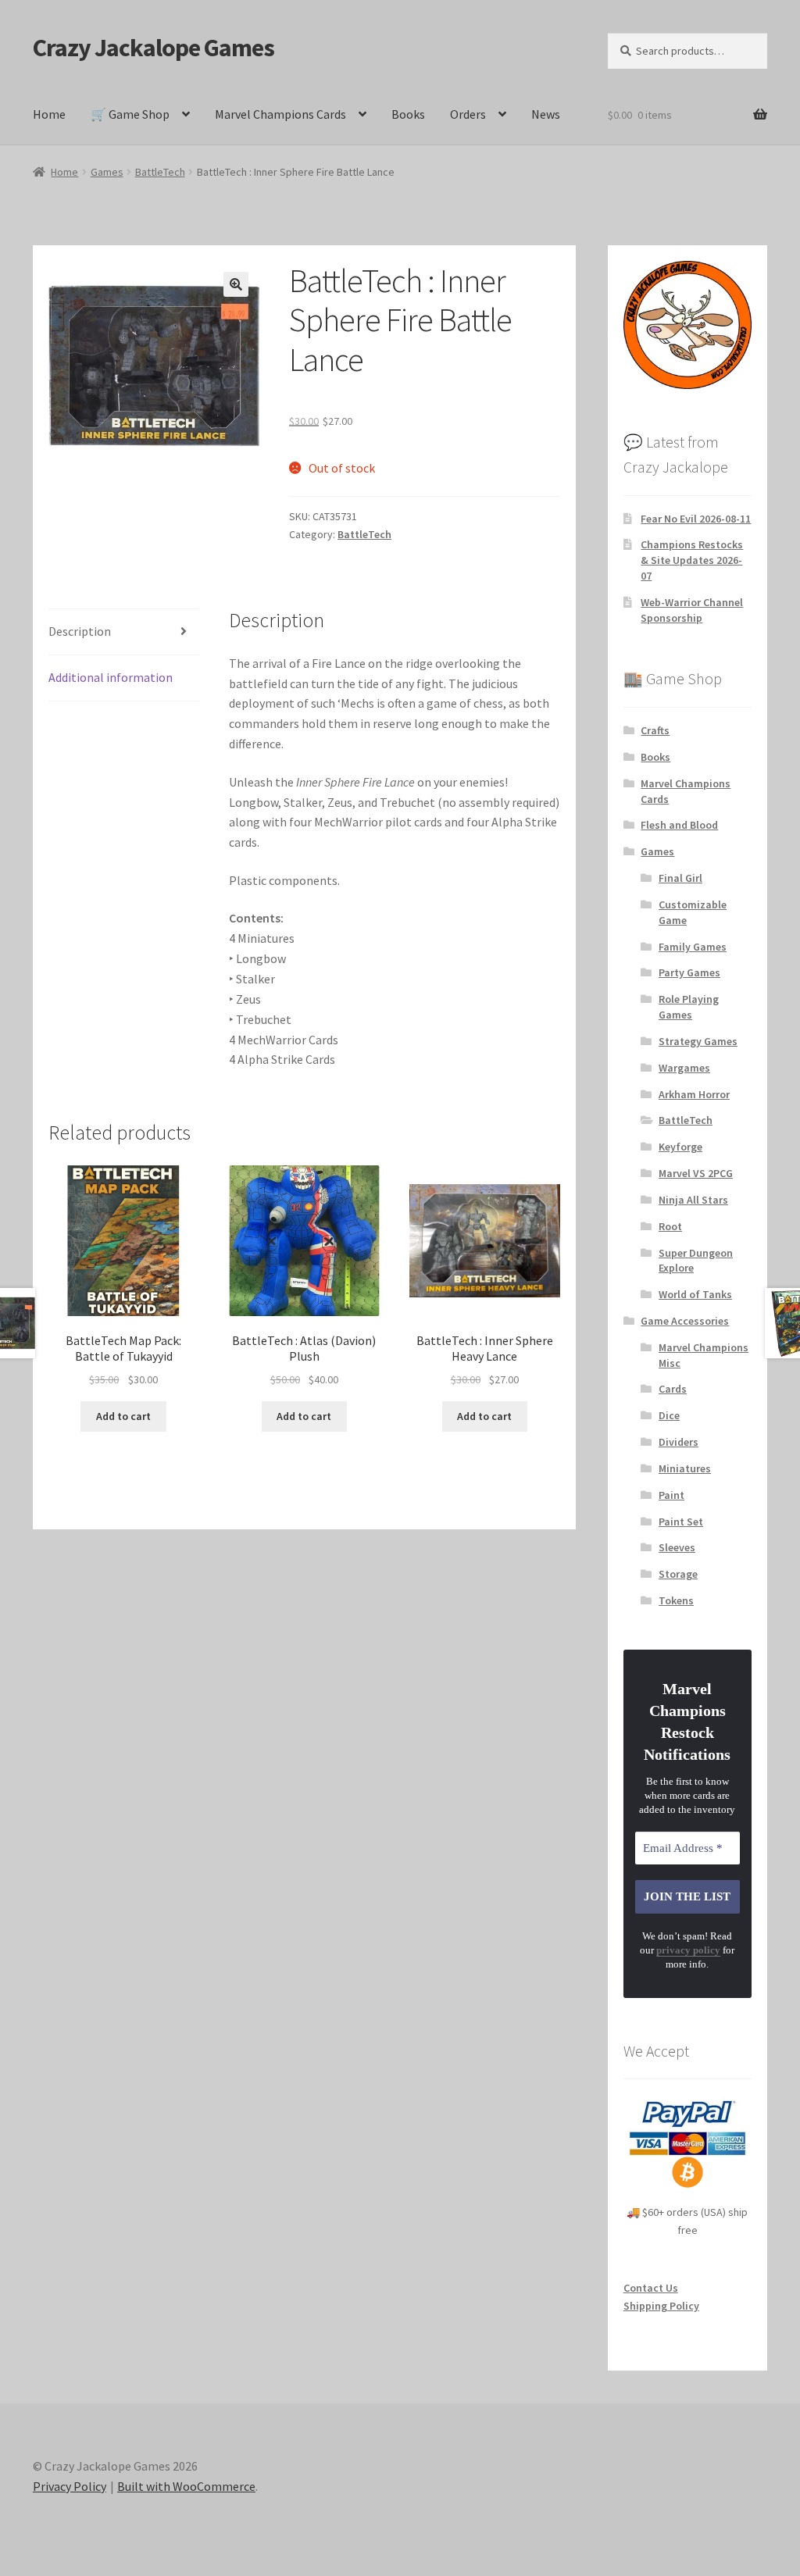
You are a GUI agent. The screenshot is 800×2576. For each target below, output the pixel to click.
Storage (678, 1574)
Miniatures (685, 1468)
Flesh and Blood (679, 825)
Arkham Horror (694, 1094)
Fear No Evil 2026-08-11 (696, 519)
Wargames (684, 1068)
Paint (671, 1495)
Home (49, 114)
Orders (468, 114)
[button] (236, 284)
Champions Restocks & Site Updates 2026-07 (692, 560)
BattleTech (160, 172)
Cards (673, 1389)
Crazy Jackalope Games (154, 48)
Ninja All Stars (693, 1200)
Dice (669, 1415)
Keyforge (680, 1147)
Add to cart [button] (123, 1416)
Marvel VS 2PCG (696, 1173)
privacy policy (688, 1950)
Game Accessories (685, 1321)
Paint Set (681, 1522)
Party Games (689, 972)
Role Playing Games (689, 1007)
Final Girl (680, 878)
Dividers (679, 1442)
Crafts (655, 730)
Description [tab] (80, 631)
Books (408, 114)
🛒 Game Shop (130, 114)
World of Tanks (695, 1294)
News (546, 114)
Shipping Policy (661, 2306)
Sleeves (677, 1547)
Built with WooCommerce (186, 2486)
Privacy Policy (70, 2486)
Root (670, 1226)
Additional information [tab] (111, 677)
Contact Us (651, 2288)
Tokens (676, 1600)
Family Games (693, 947)
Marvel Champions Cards (280, 114)
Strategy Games (698, 1041)
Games (107, 172)
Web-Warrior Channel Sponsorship (692, 610)
